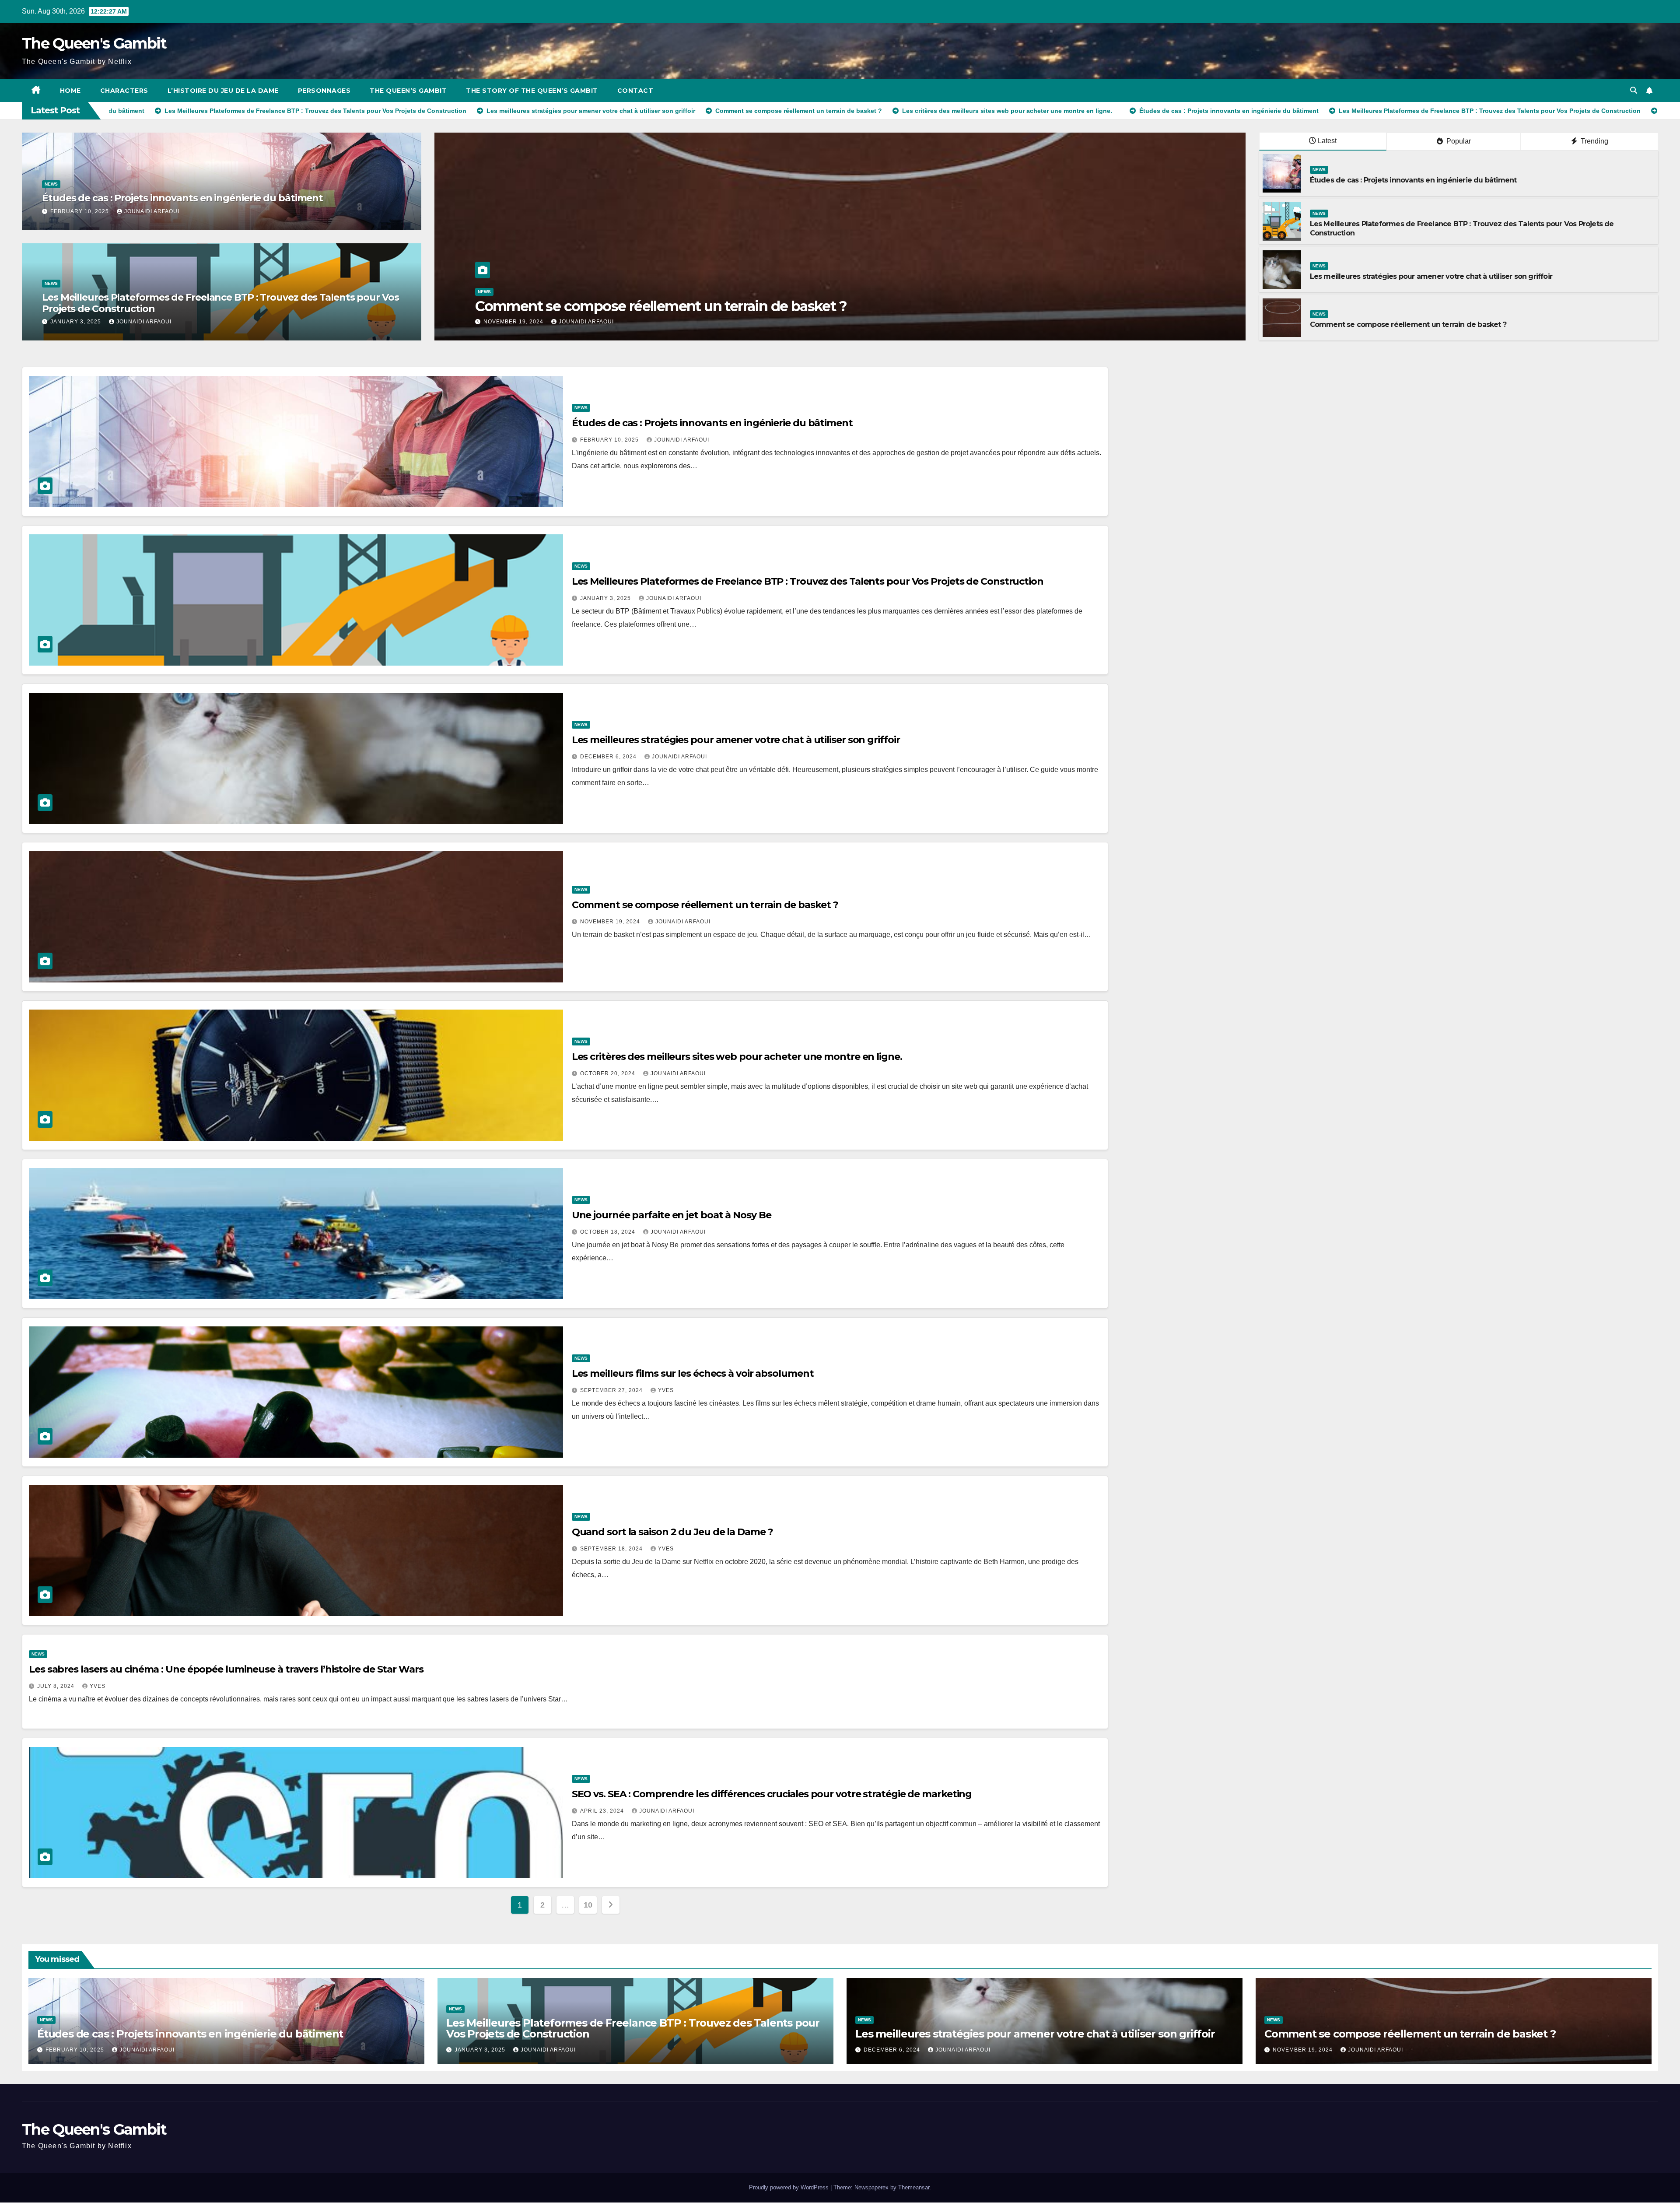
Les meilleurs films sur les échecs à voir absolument (693, 1373)
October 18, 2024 (609, 1232)
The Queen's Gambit (94, 43)
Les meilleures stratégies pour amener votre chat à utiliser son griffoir (1431, 276)
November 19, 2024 (611, 922)
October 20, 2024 (609, 1073)
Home (70, 91)
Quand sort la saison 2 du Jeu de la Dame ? (672, 1532)
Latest (1327, 141)
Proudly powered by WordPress (790, 2187)
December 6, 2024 (609, 757)
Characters (124, 91)
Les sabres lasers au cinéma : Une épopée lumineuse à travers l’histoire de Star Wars (226, 1669)
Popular (1458, 141)
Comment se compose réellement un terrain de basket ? (1408, 324)
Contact (635, 91)
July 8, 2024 (57, 1686)
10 (588, 1905)
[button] (1634, 90)
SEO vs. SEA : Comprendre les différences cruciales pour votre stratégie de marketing (772, 1794)
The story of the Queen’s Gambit (532, 91)
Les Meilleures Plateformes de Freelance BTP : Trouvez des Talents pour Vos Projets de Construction (220, 303)
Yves (666, 1390)
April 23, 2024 (603, 1811)
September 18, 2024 (612, 1549)
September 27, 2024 (612, 1390)
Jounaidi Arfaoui (152, 211)
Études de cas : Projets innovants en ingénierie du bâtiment (182, 198)
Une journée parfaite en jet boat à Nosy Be (672, 1215)
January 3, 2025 (77, 322)
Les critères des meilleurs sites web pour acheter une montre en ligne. (737, 1057)
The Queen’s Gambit (408, 91)
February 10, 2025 (80, 211)
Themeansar (914, 2187)
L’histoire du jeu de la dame (223, 91)
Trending (1594, 141)
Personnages (324, 91)
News (51, 184)
